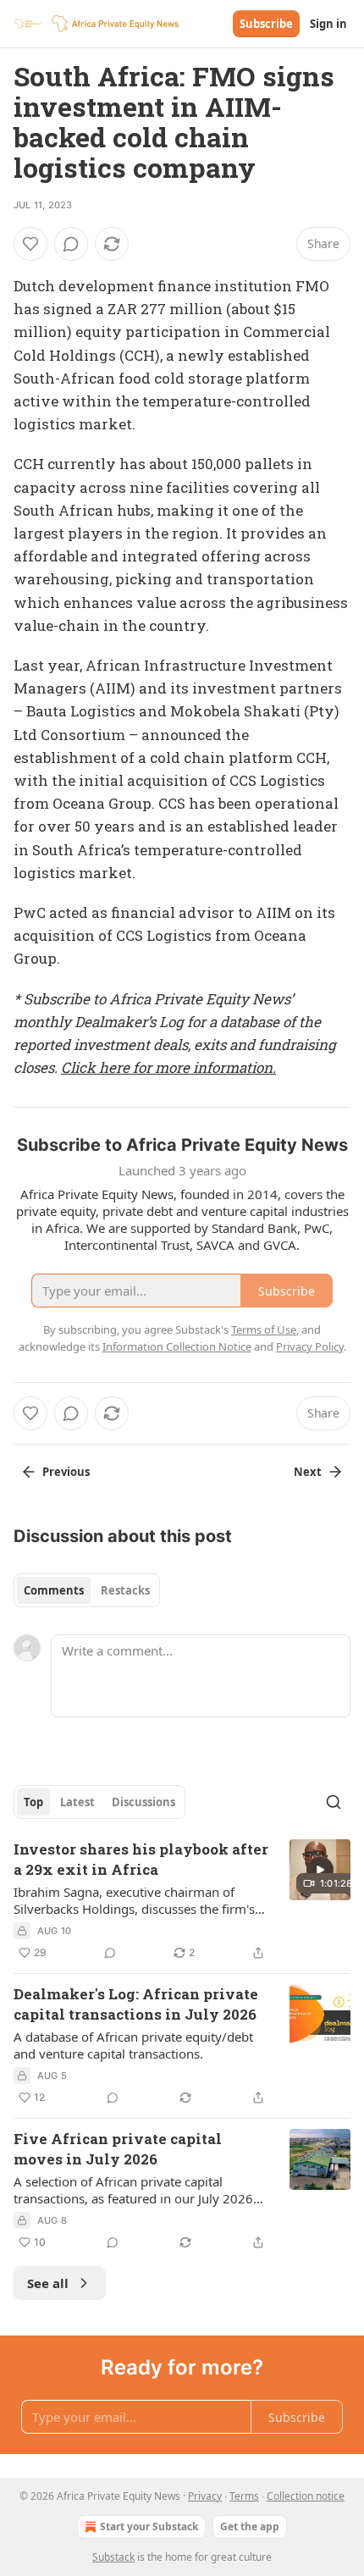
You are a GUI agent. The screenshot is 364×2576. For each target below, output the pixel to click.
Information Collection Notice (177, 1346)
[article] (182, 1901)
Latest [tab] (77, 1802)
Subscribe (266, 24)
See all (48, 2283)
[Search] (334, 1802)
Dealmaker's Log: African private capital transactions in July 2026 (136, 2004)
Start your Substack (149, 2526)
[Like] (30, 244)
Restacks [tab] (125, 1590)
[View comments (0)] (71, 244)
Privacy (205, 2496)
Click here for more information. (168, 1067)
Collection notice (306, 2496)
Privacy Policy (310, 1346)
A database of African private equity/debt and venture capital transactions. (133, 2045)
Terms (244, 2496)
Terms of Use (264, 1329)
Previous (66, 1472)
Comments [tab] (54, 1590)
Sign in (328, 24)
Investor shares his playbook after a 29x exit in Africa (141, 1859)
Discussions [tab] (143, 1802)
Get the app (250, 2526)
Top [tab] (33, 1802)
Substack (113, 2557)
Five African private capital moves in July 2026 (118, 2149)
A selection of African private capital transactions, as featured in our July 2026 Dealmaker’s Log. (133, 2190)
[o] (320, 1870)
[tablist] (87, 1590)
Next (308, 1472)
